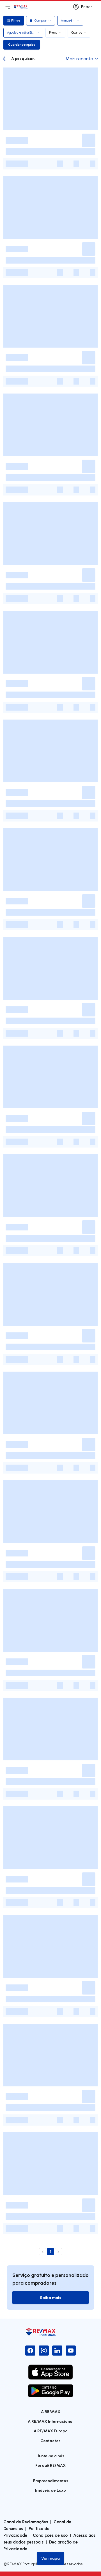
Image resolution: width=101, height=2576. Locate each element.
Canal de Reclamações (26, 2522)
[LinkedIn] (57, 2351)
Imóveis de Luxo (50, 2490)
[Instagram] (44, 2351)
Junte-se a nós (51, 2456)
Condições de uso (50, 2535)
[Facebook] (30, 2351)
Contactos (50, 2441)
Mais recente (79, 59)
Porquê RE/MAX (50, 2465)
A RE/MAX (51, 2411)
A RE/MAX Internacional (51, 2421)
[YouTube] (71, 2351)
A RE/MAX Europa (51, 2431)
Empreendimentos (51, 2481)
